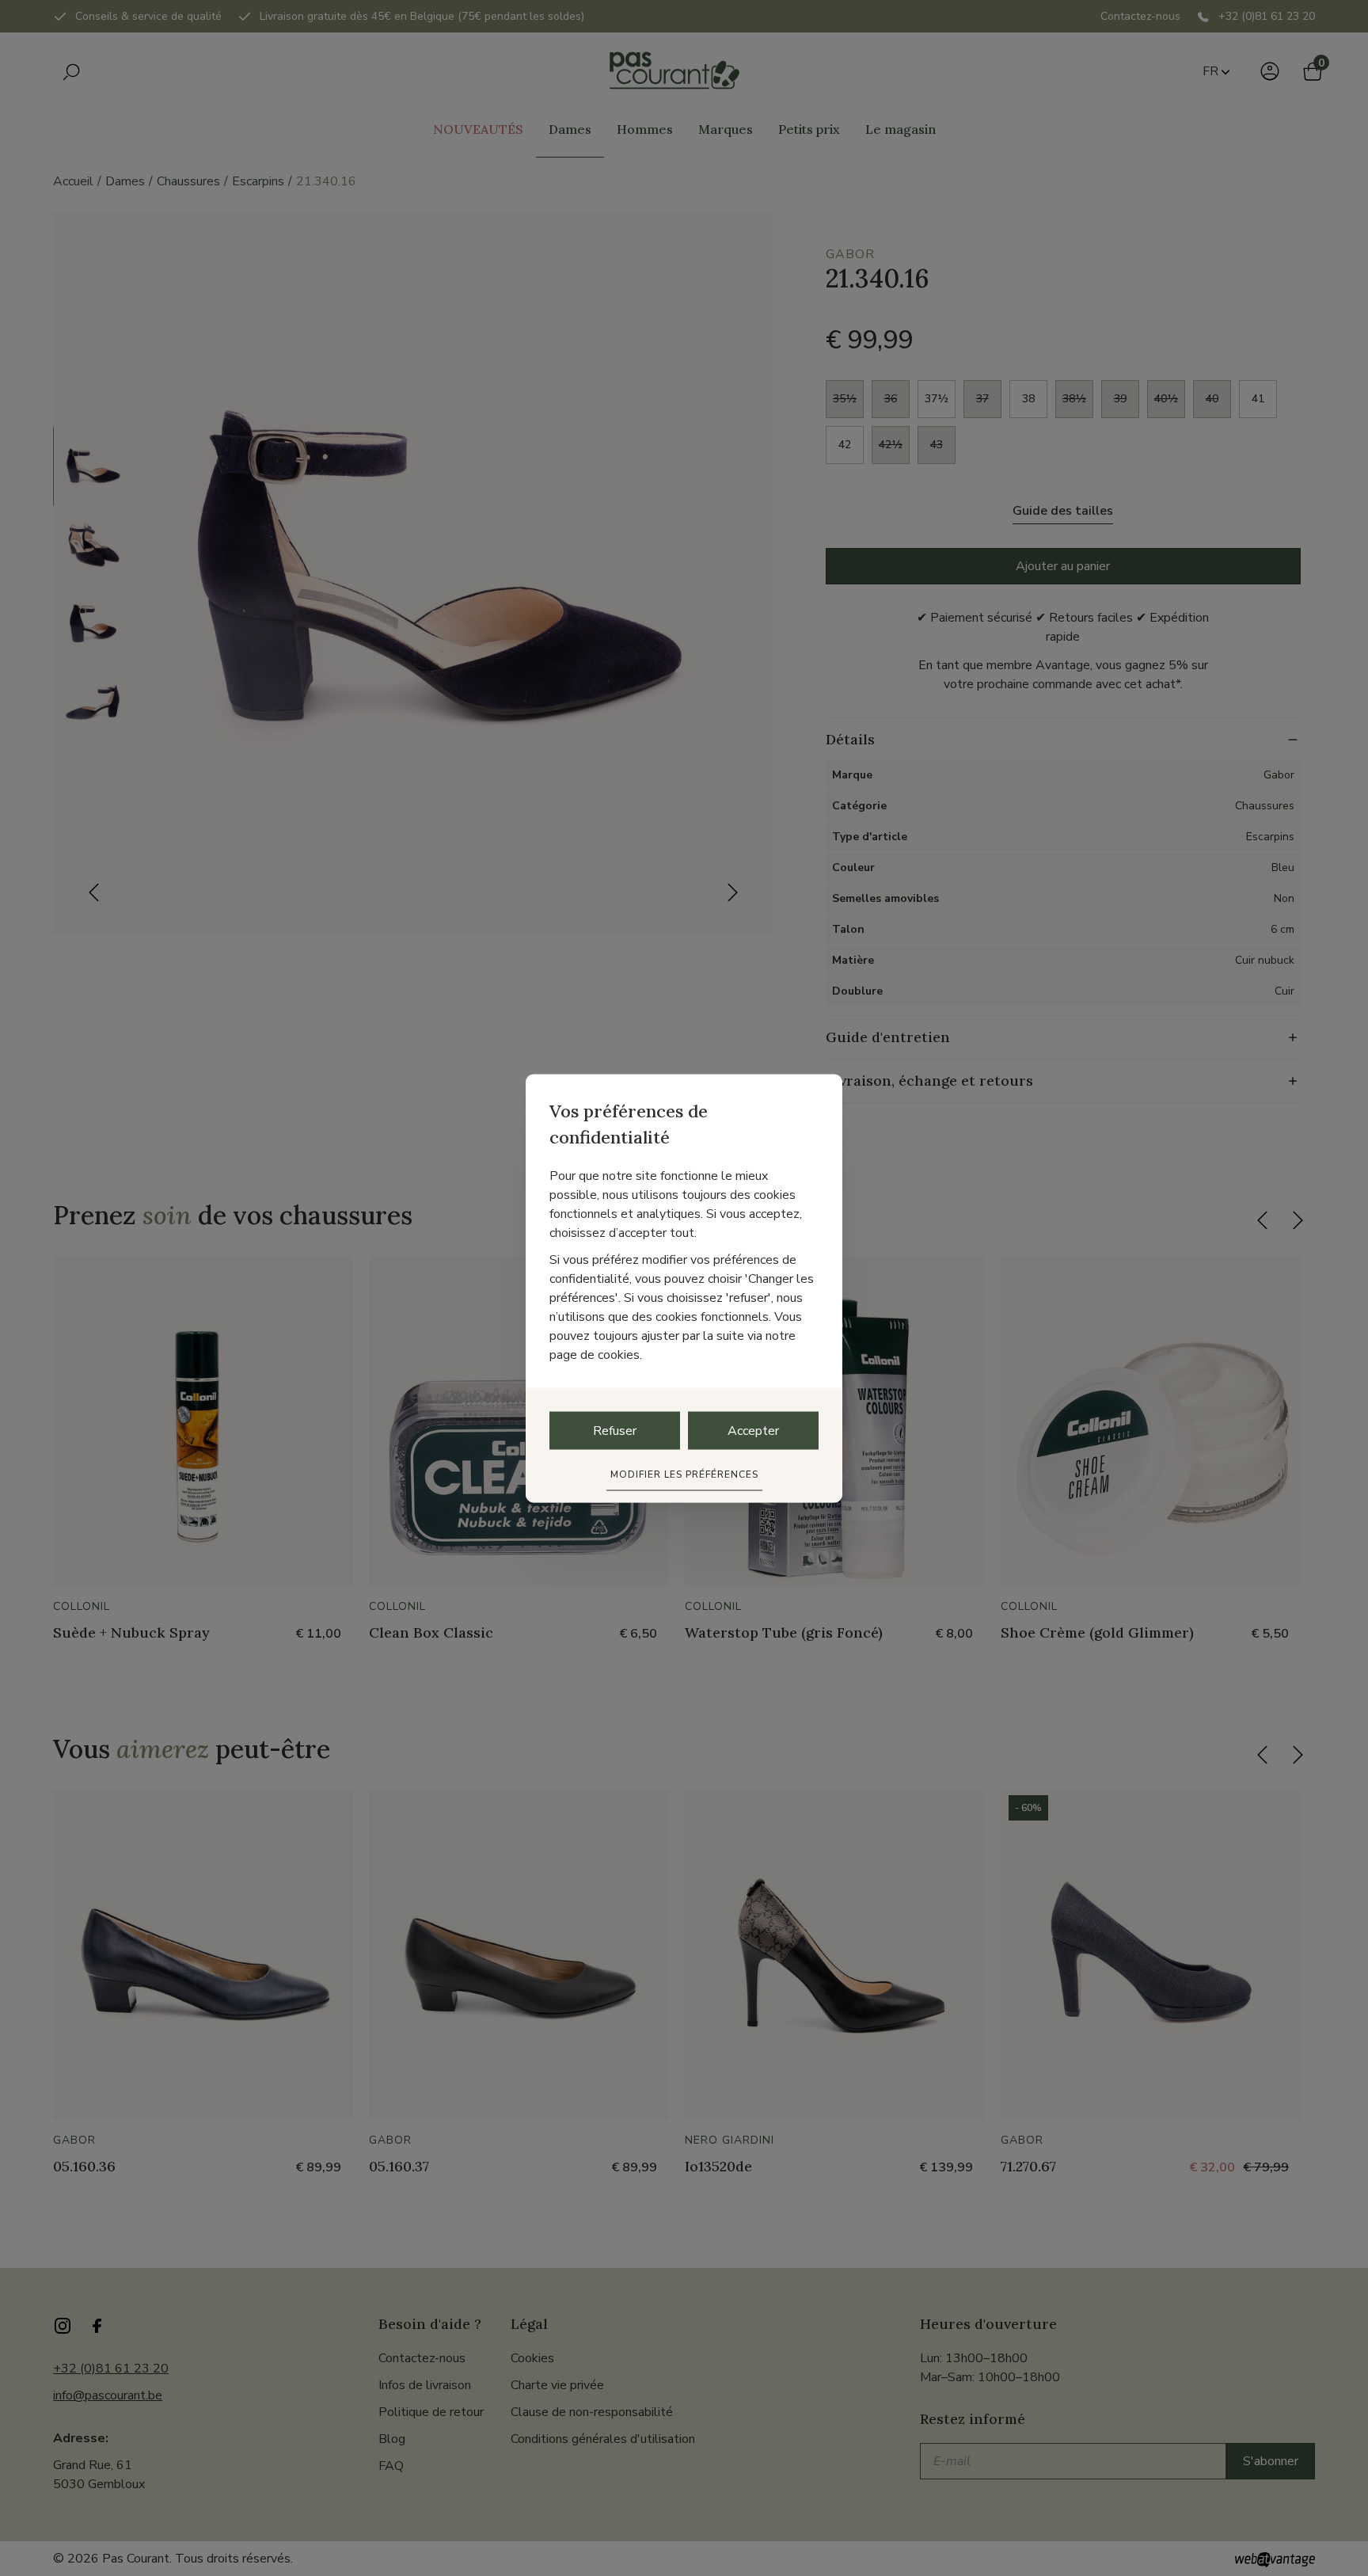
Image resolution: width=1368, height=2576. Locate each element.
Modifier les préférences (684, 1474)
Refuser (615, 1430)
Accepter (753, 1430)
